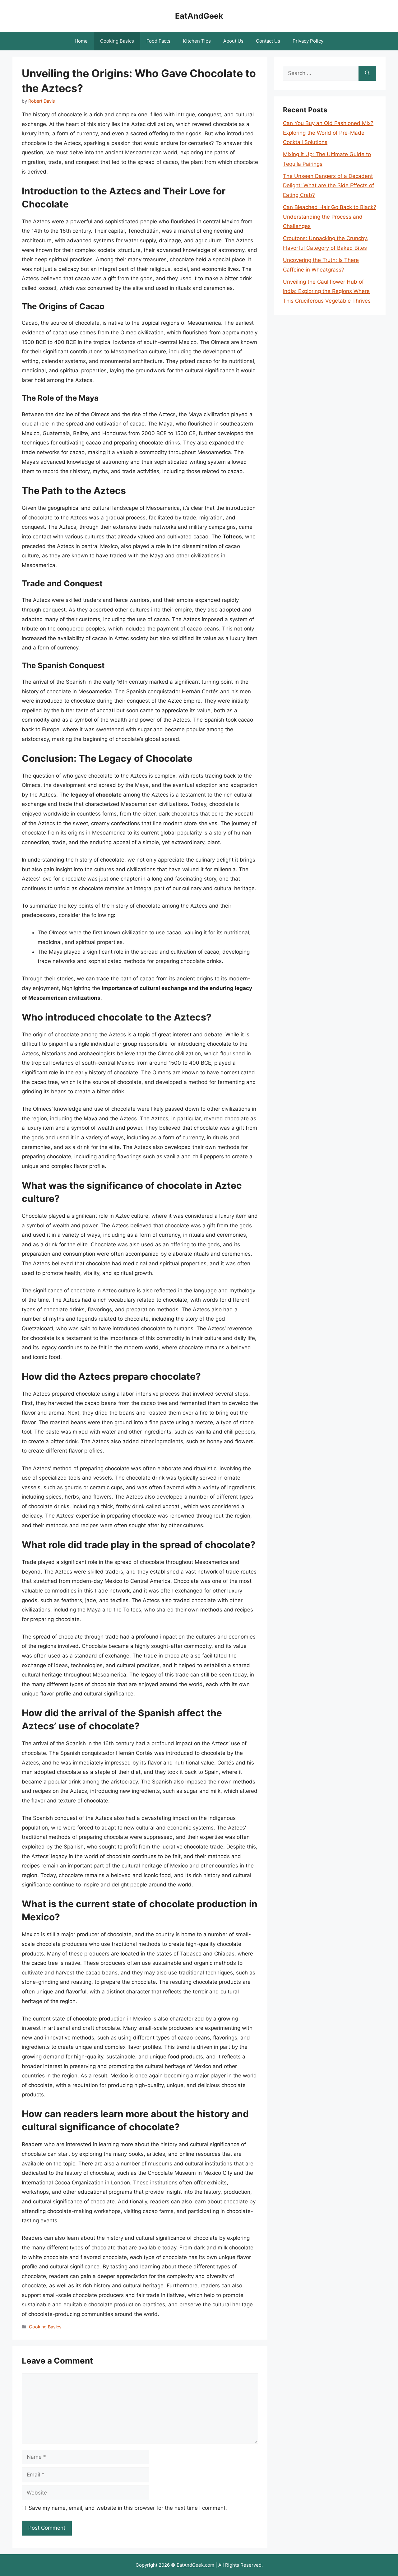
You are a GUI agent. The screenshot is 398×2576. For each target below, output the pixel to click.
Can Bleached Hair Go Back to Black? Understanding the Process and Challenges (330, 217)
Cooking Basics (117, 41)
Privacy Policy (308, 41)
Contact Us (268, 41)
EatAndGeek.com (195, 2565)
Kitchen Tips (197, 41)
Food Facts (158, 41)
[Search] (367, 73)
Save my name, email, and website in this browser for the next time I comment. (128, 2508)
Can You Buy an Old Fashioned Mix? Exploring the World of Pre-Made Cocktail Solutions (328, 133)
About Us (233, 41)
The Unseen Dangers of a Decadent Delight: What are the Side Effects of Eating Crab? (329, 186)
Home (81, 41)
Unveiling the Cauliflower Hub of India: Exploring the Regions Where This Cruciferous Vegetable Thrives (327, 291)
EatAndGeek (199, 16)
